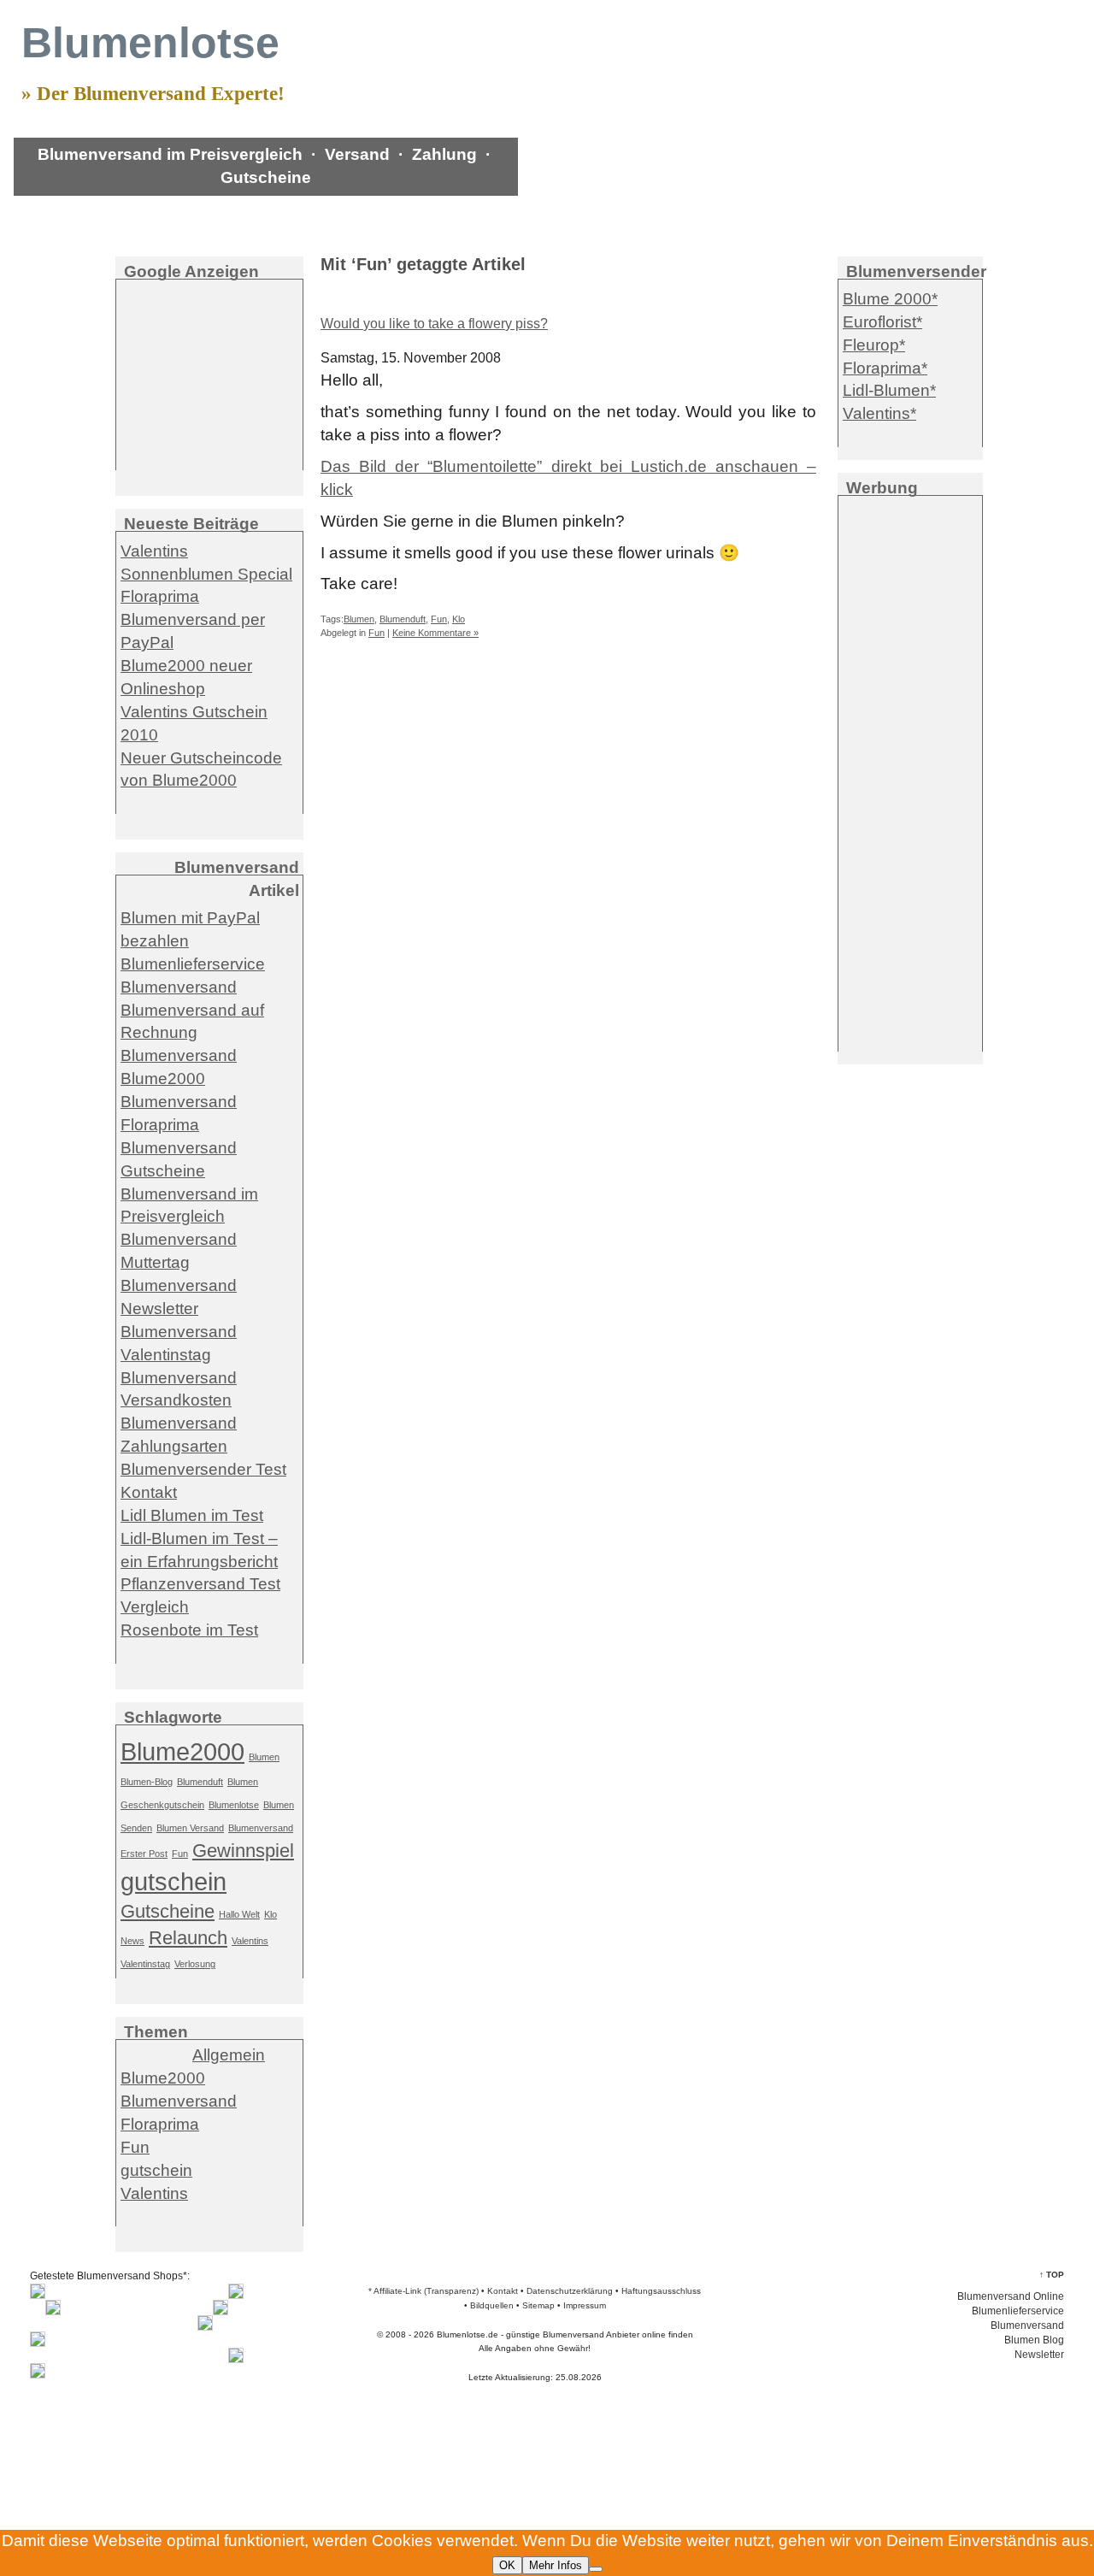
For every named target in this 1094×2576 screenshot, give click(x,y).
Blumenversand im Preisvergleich (170, 154)
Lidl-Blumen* (889, 390)
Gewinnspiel (243, 1851)
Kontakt (149, 1492)
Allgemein (229, 2055)
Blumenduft (403, 619)
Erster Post (144, 1854)
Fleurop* (874, 345)
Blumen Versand (190, 1828)
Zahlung (444, 154)
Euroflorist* (882, 322)
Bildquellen (492, 2305)
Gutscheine (266, 177)
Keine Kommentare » (435, 633)
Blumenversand (179, 987)
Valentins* (879, 413)
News (132, 1941)
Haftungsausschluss (661, 2291)
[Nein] (596, 2569)
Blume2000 (182, 1751)
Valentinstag (145, 1964)
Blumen (359, 619)
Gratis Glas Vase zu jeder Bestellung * (161, 203)
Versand (357, 154)
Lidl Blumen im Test (192, 1515)
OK (507, 2565)
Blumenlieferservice (193, 964)
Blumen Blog (1034, 2340)
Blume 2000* (890, 299)
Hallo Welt (239, 1914)
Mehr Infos (556, 2565)
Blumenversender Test (203, 1469)
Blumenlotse (234, 1805)
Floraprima (160, 2124)
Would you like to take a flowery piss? (434, 324)
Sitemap (538, 2305)
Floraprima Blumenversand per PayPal (193, 619)
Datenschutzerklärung (570, 2291)
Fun (439, 619)
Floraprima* (885, 368)
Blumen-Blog (147, 1782)
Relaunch (188, 1938)
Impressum (585, 2305)
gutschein (174, 1881)
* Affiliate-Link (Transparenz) (423, 2291)
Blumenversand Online (1011, 2296)
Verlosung (195, 1964)
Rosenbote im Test (189, 1630)
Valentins (250, 1941)
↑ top (1052, 2275)
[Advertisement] (209, 374)
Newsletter (1039, 2355)
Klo (459, 619)
